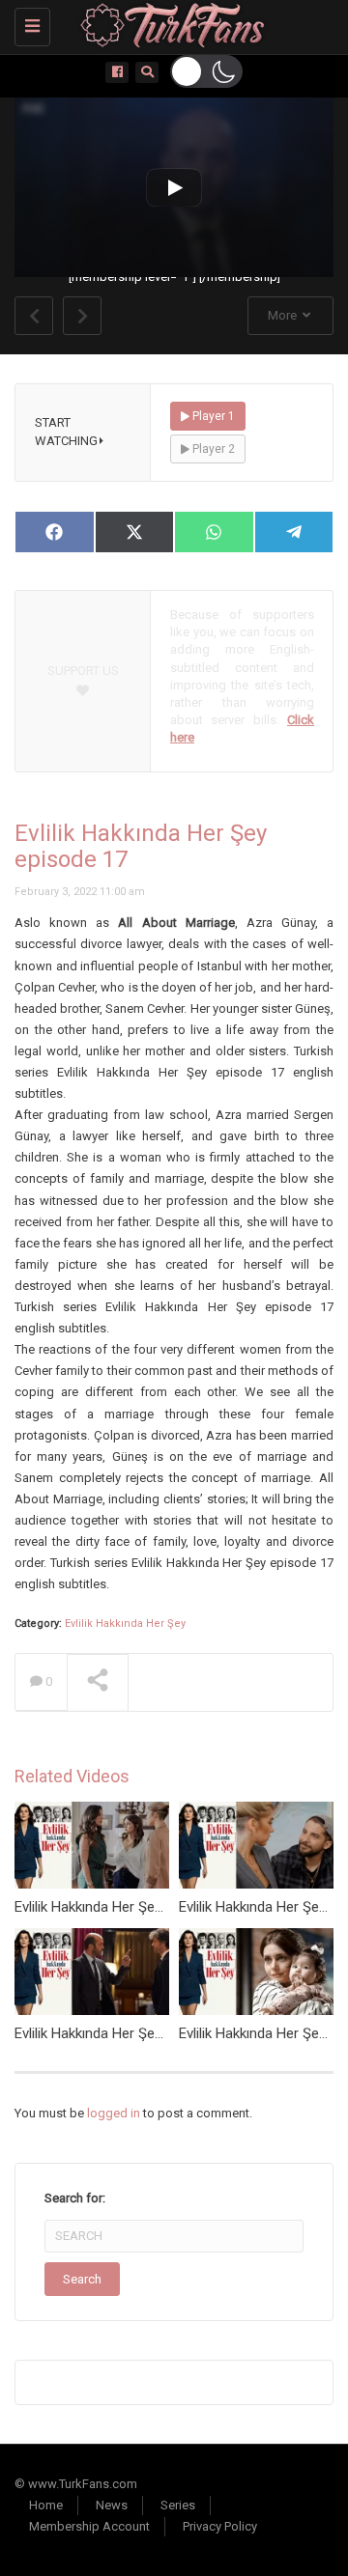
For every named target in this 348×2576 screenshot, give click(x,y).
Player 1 (212, 416)
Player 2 (212, 449)
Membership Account (89, 2526)
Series (178, 2505)
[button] (206, 71)
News (112, 2505)
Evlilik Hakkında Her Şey (125, 1624)
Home (46, 2505)
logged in (114, 2113)
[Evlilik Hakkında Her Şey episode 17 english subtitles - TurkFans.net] (169, 24)
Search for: (75, 2198)
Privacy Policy (220, 2526)
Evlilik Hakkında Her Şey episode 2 (121, 2033)
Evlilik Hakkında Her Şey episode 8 (121, 1907)
